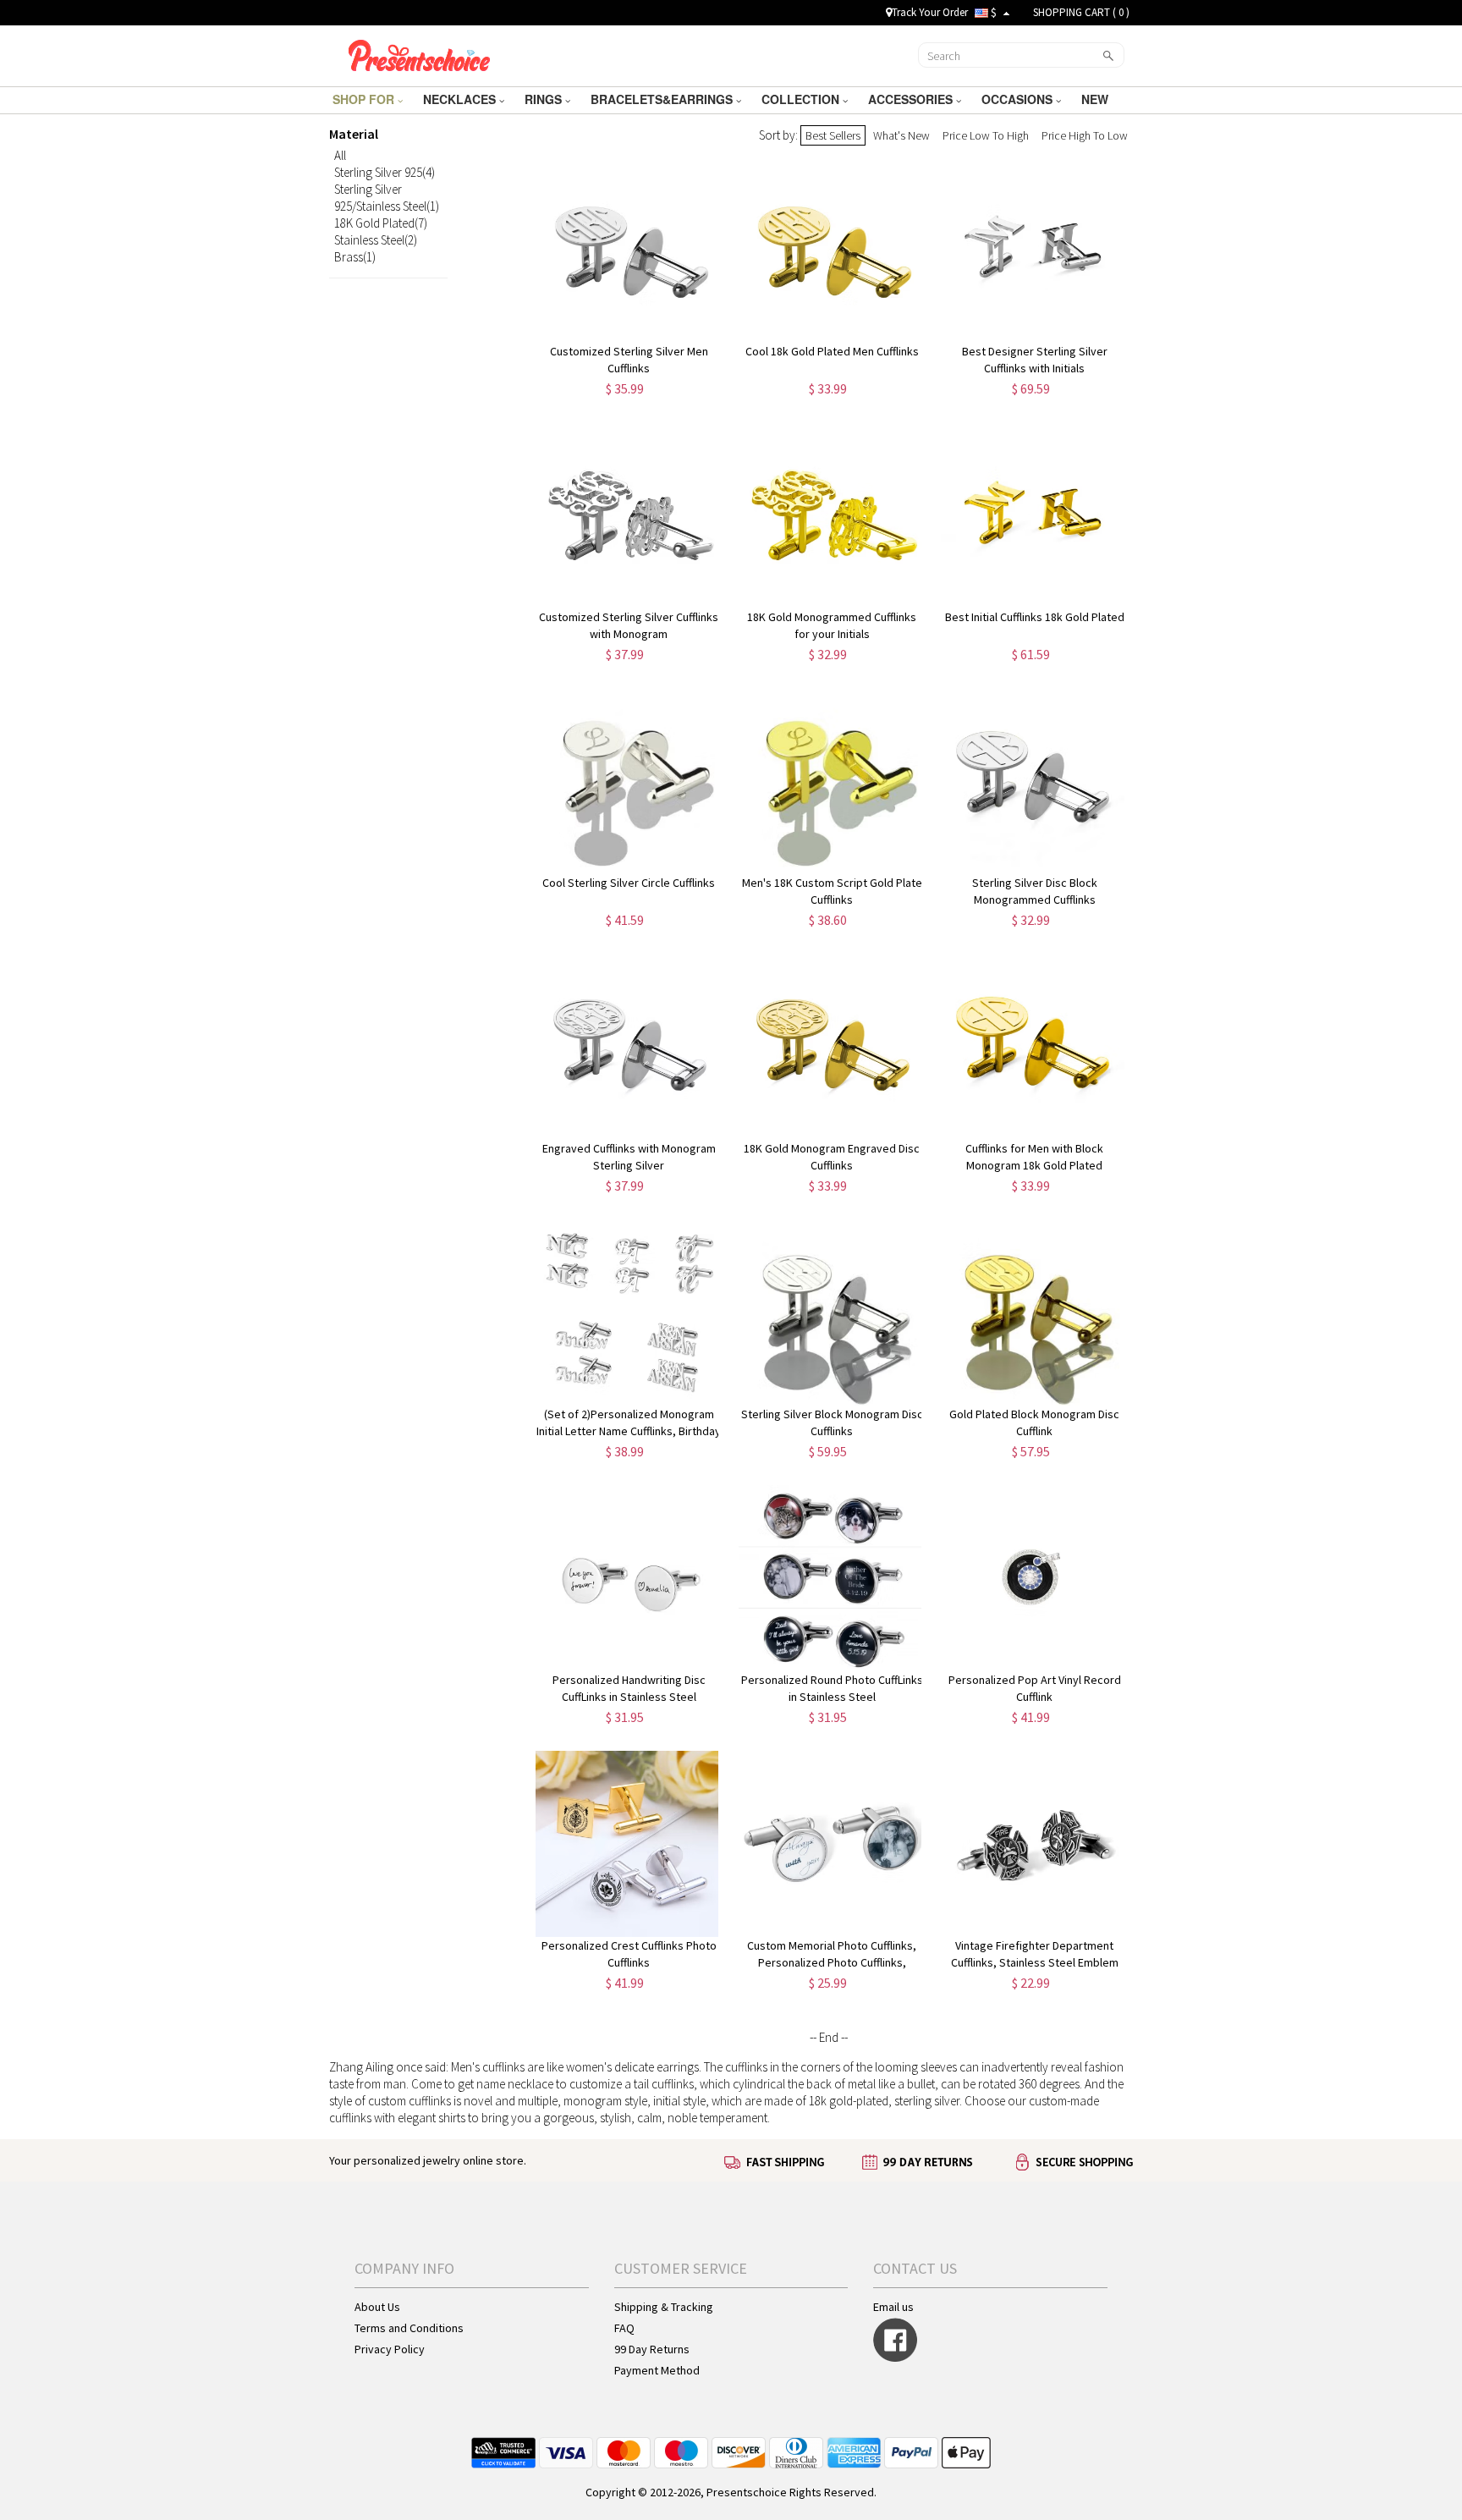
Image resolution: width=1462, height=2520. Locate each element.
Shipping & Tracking (664, 2307)
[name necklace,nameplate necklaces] (419, 53)
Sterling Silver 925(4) (385, 172)
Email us (893, 2307)
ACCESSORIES (912, 99)
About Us (377, 2307)
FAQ (624, 2328)
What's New (901, 135)
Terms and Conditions (409, 2328)
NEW (1096, 99)
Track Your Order (930, 12)
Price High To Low (1085, 135)
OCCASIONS (1019, 99)
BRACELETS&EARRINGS (663, 99)
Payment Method (657, 2370)
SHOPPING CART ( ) (1081, 12)
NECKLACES (461, 99)
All (340, 155)
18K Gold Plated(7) (381, 223)
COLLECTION (802, 99)
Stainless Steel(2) (376, 240)
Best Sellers (833, 135)
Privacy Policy (390, 2349)
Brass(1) (355, 257)
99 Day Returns (652, 2349)
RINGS (545, 99)
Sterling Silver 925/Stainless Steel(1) (387, 198)
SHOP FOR (365, 99)
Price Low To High (986, 135)
